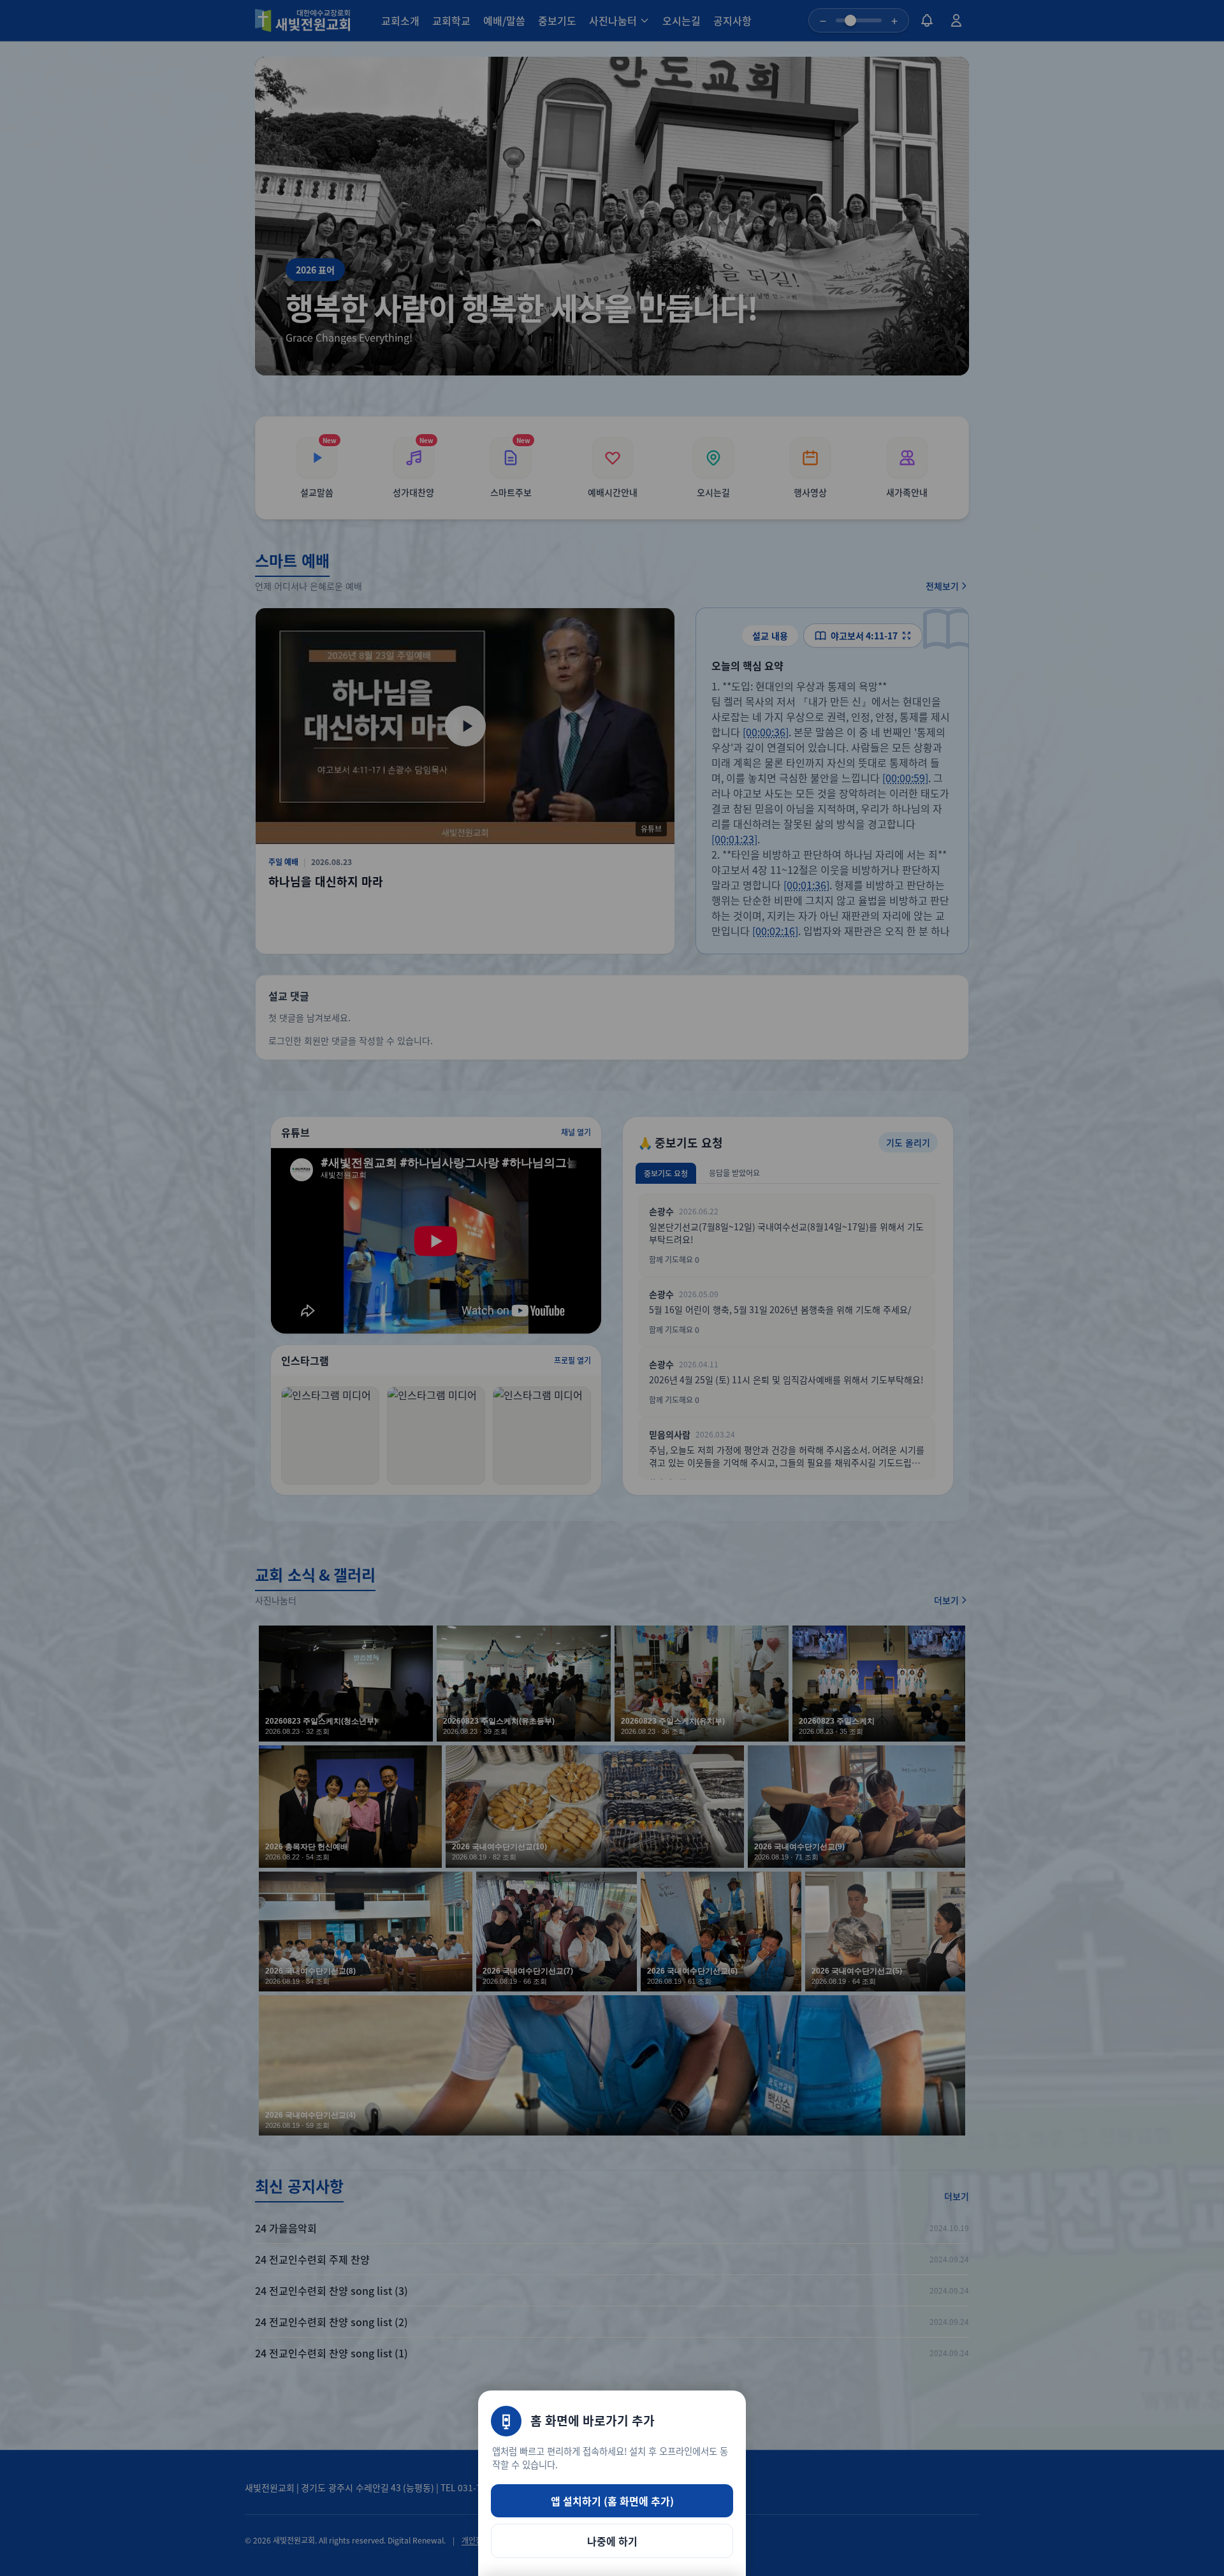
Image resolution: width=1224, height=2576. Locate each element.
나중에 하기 (612, 2541)
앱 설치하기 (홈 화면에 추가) (612, 2501)
